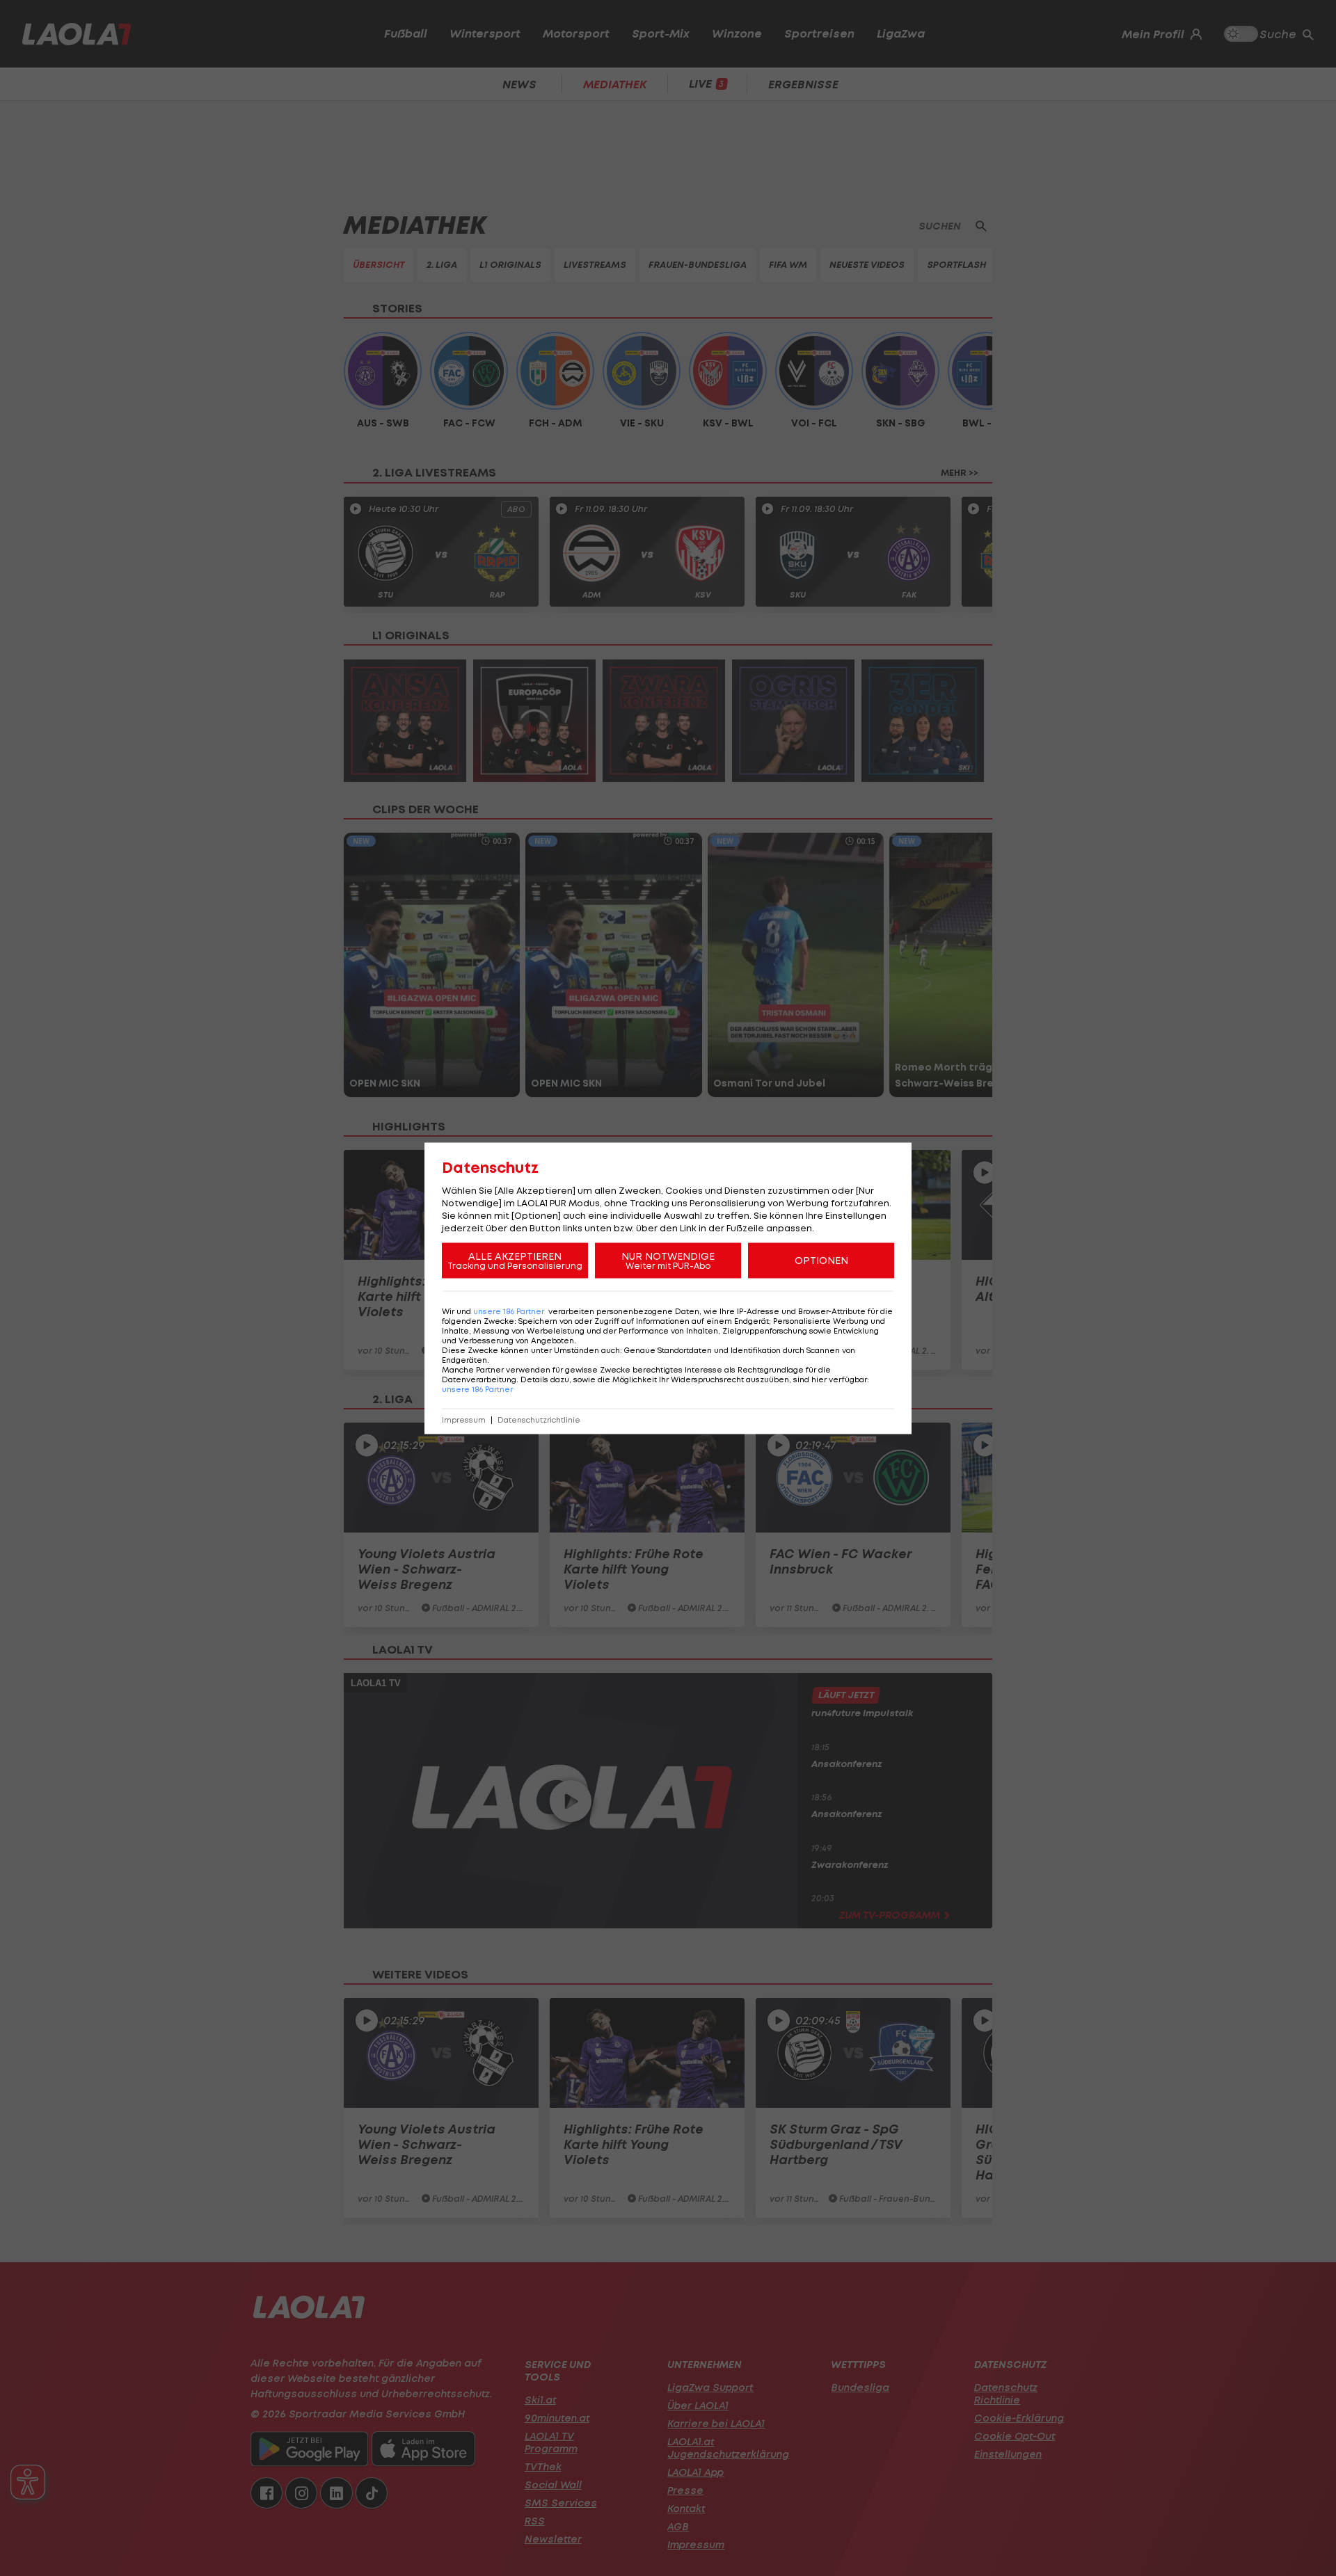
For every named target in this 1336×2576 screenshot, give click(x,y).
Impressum (464, 1419)
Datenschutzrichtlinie (539, 1419)
